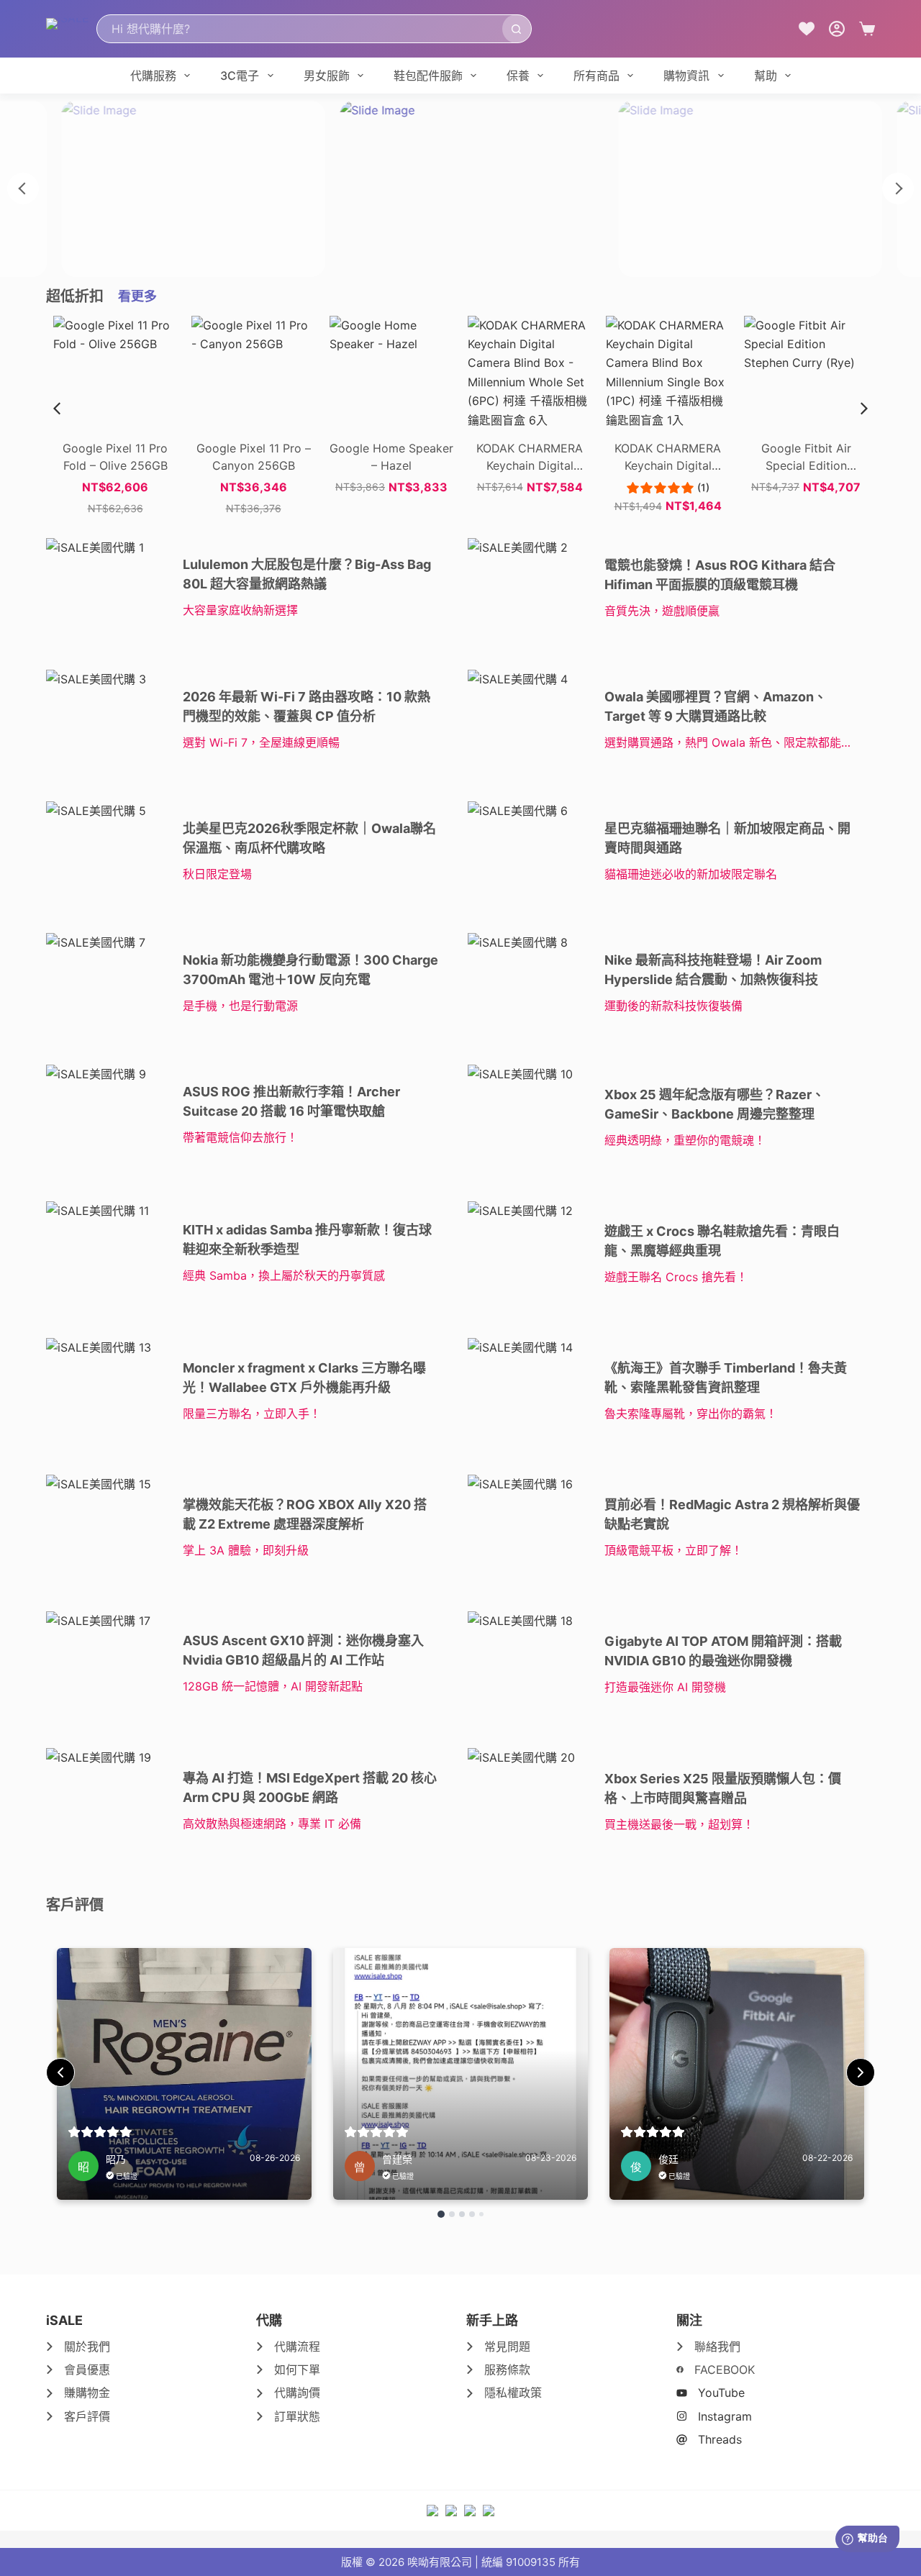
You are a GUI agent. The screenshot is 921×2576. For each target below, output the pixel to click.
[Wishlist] (807, 29)
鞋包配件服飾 (428, 76)
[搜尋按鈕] (517, 29)
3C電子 (240, 76)
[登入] (837, 29)
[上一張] (23, 188)
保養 (518, 76)
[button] (864, 409)
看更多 (137, 296)
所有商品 (596, 76)
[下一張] (898, 188)
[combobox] (300, 29)
